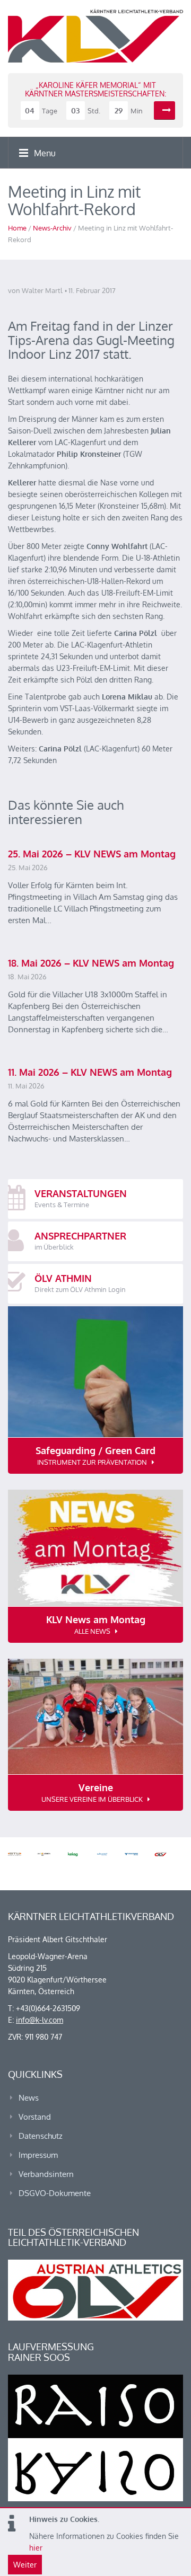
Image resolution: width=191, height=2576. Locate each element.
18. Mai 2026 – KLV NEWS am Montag (91, 963)
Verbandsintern (46, 2174)
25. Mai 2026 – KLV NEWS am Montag (92, 854)
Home (17, 228)
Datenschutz (41, 2136)
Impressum (38, 2155)
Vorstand (35, 2117)
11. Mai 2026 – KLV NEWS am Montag (90, 1072)
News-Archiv (52, 228)
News (29, 2098)
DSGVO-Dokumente (55, 2193)
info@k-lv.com (40, 2020)
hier (36, 2548)
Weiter (25, 2565)
